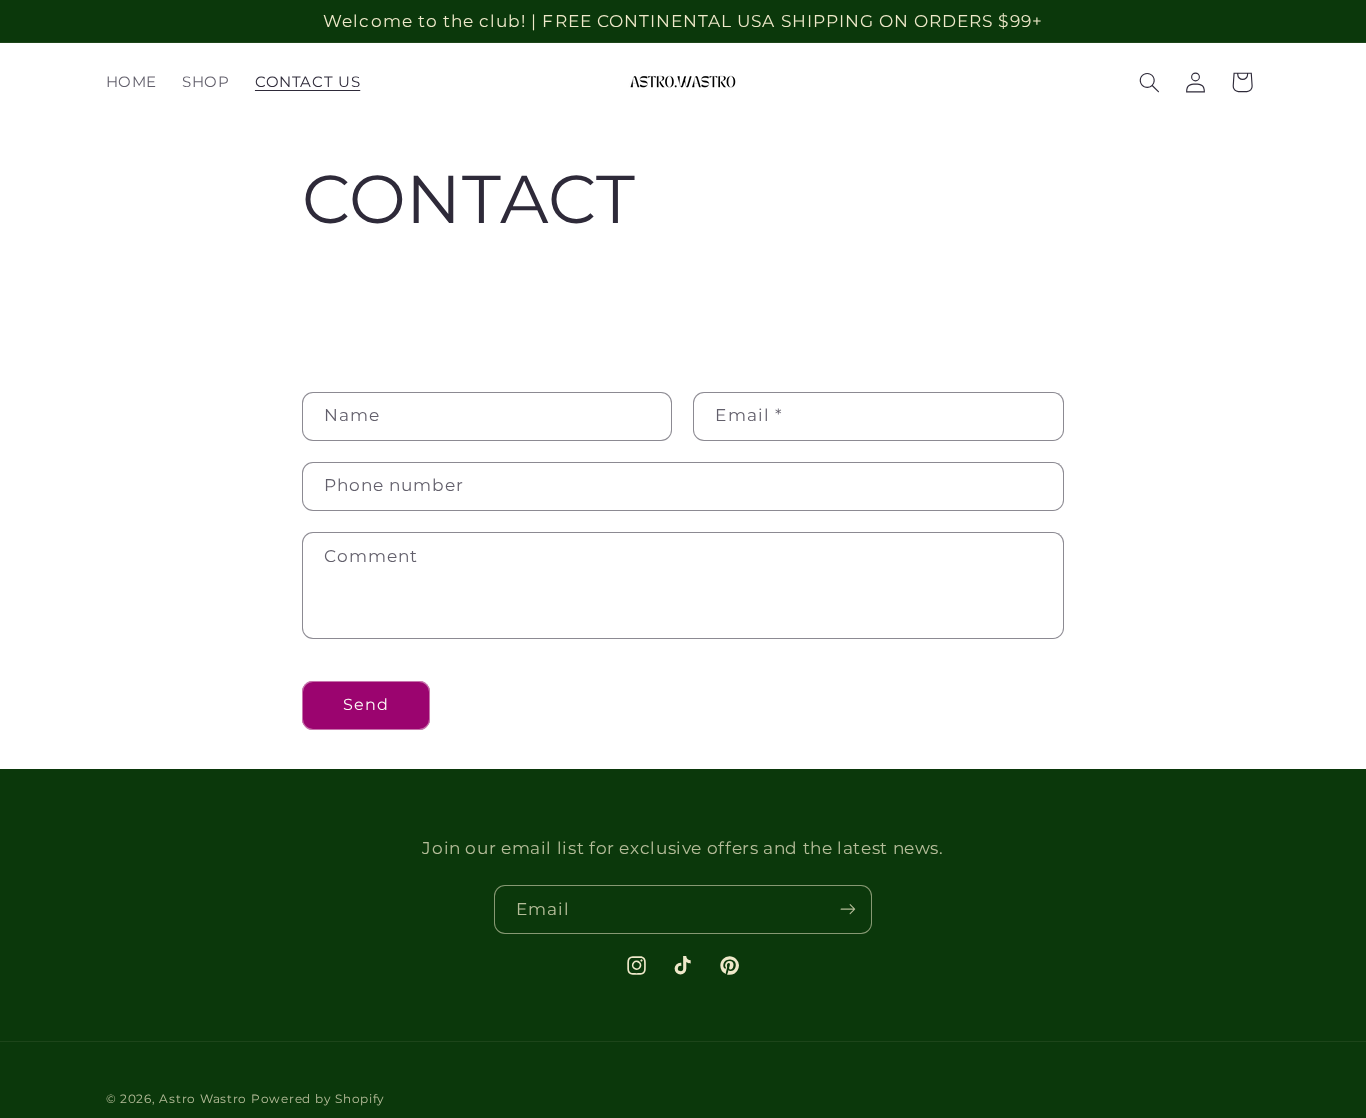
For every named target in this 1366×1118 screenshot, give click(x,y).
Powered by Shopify (318, 1099)
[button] (1149, 82)
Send (366, 704)
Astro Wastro (203, 1099)
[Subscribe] (848, 909)
